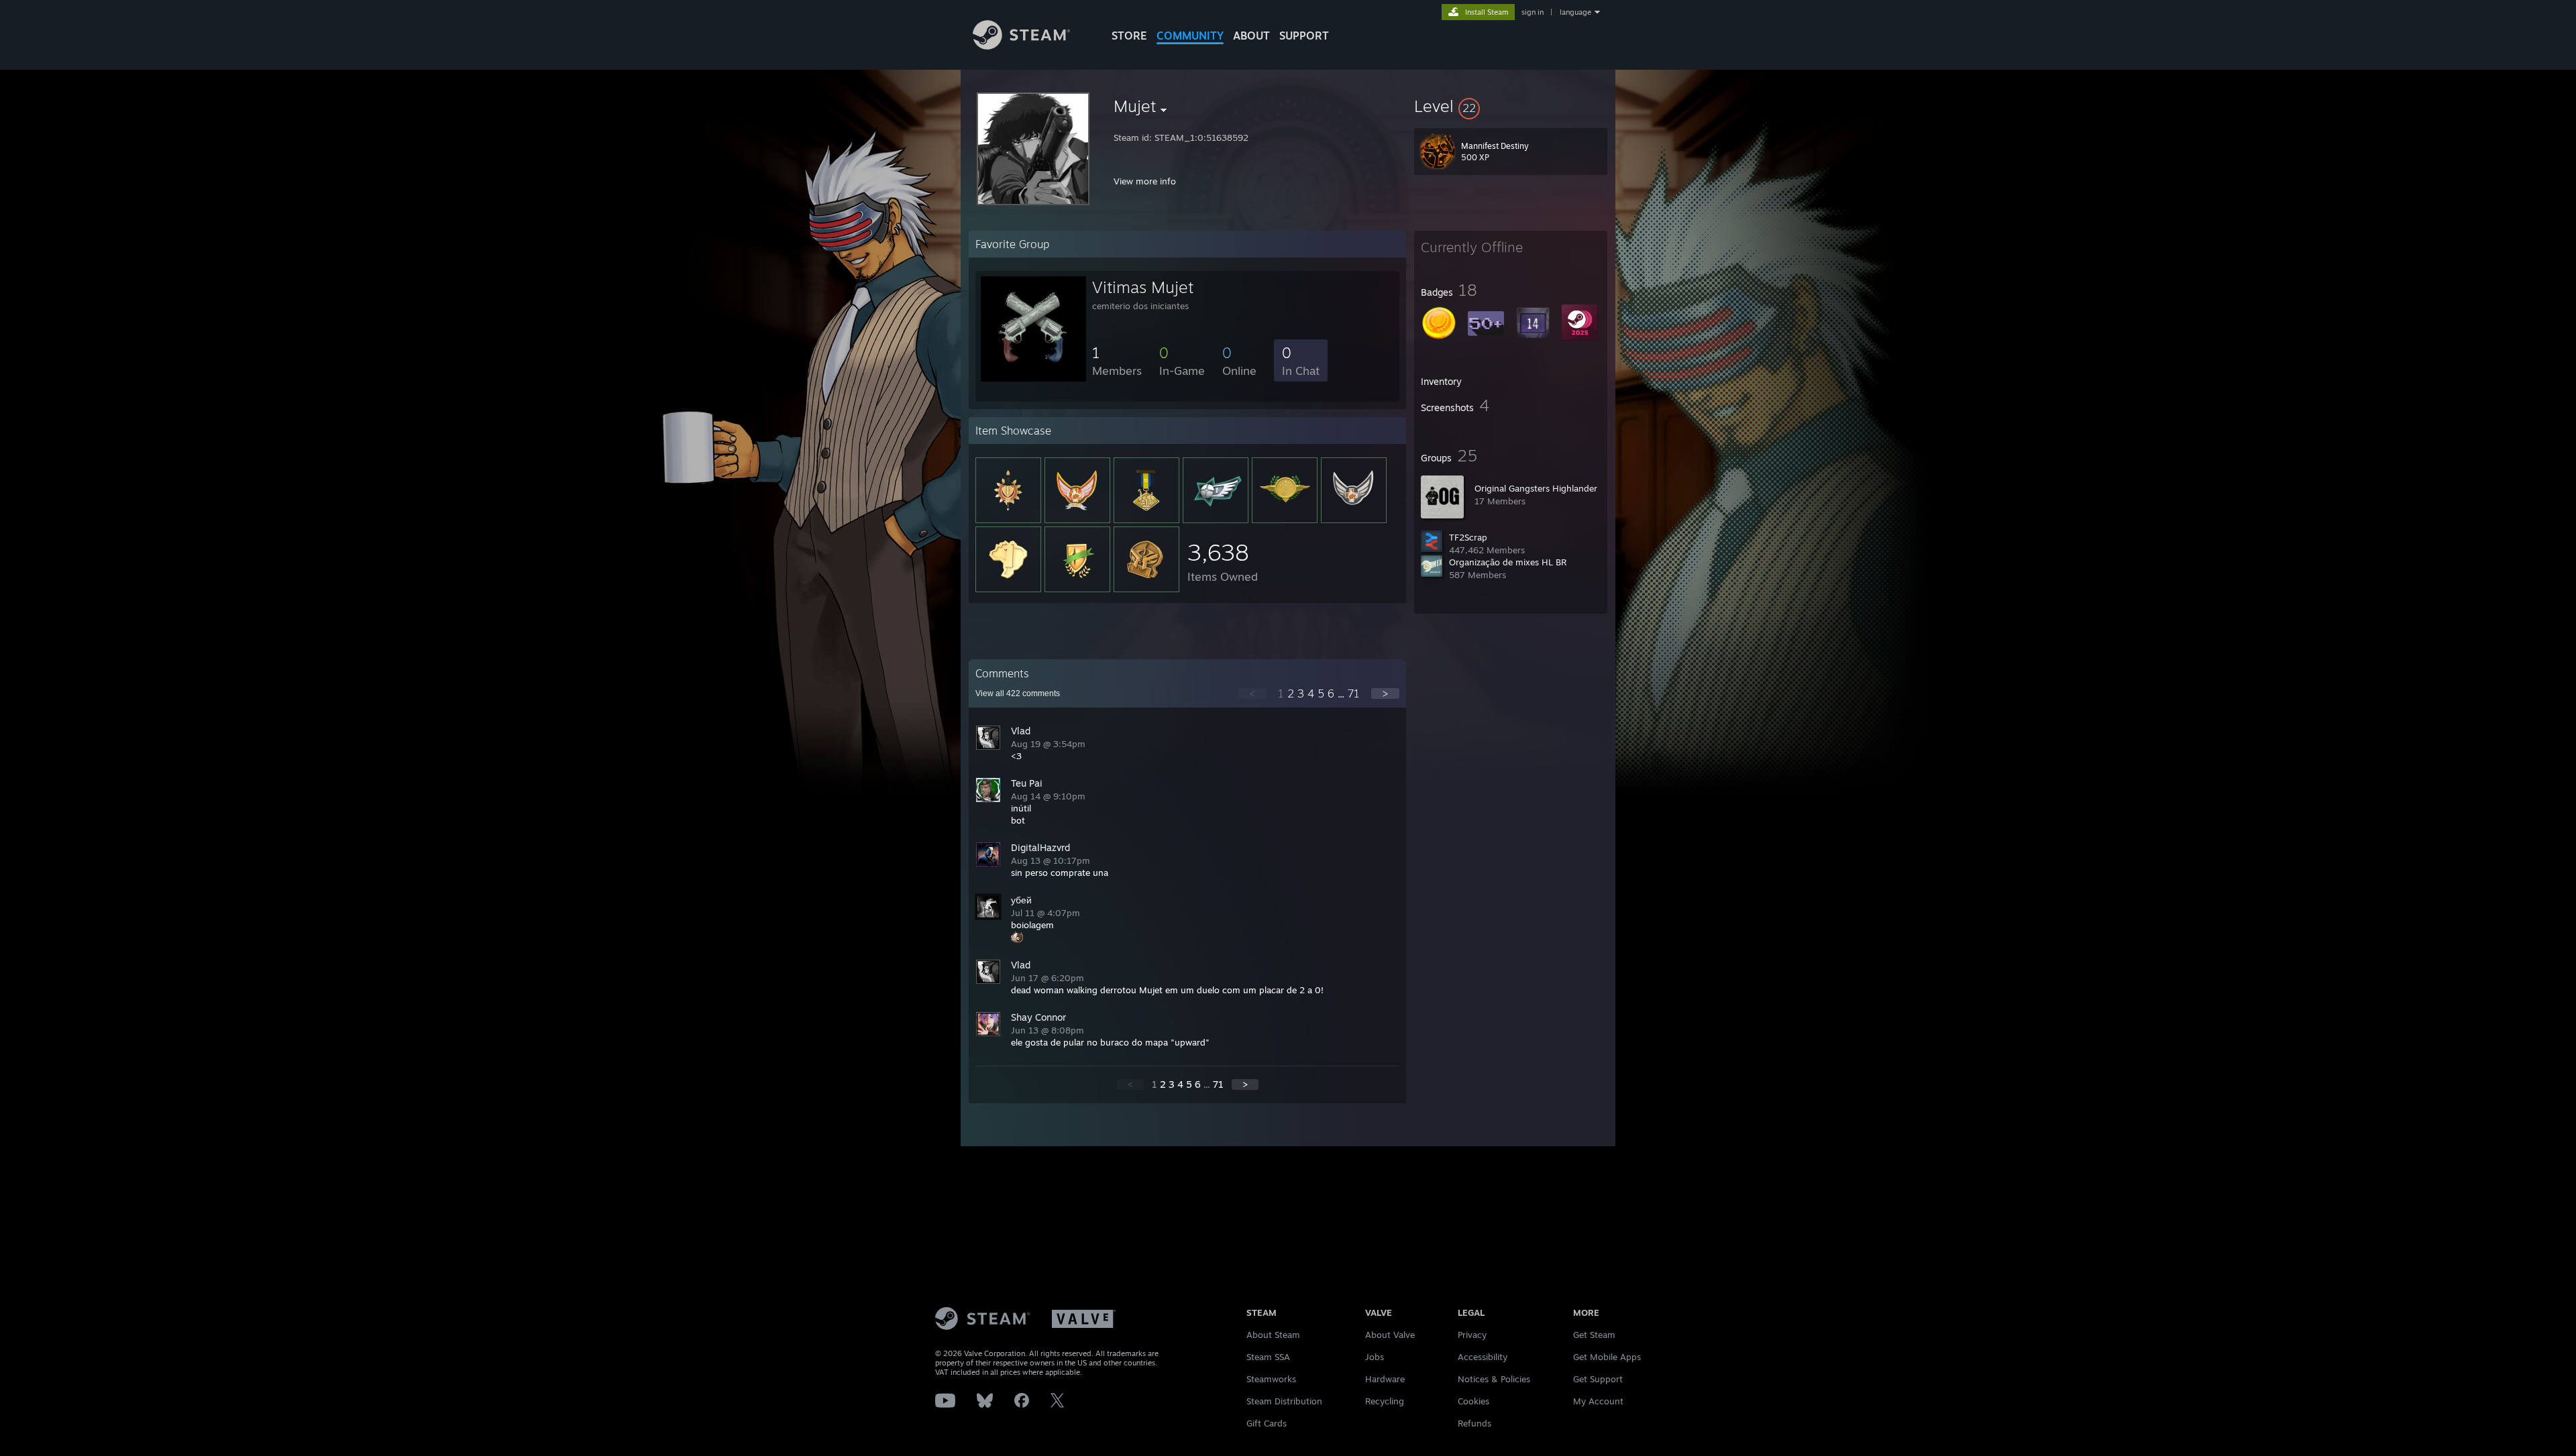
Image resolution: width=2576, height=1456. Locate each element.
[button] (1511, 106)
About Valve (1390, 1335)
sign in (1533, 12)
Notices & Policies (1494, 1379)
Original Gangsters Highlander (1536, 488)
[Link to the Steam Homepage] (1021, 46)
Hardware (1385, 1379)
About (1251, 36)
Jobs (1375, 1357)
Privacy (1472, 1335)
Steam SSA (1268, 1357)
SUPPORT (1304, 36)
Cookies (1473, 1401)
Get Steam (1594, 1335)
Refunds (1474, 1423)
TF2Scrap (1468, 537)
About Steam (1273, 1335)
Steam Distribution (1284, 1401)
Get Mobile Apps (1607, 1357)
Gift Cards (1267, 1423)
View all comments (1018, 693)
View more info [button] (1145, 181)
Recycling (1385, 1401)
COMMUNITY (1190, 36)
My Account (1598, 1401)
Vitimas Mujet (1143, 287)
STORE (1129, 36)
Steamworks (1271, 1379)
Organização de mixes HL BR (1508, 562)
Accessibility (1483, 1357)
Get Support (1598, 1379)
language (1575, 12)
